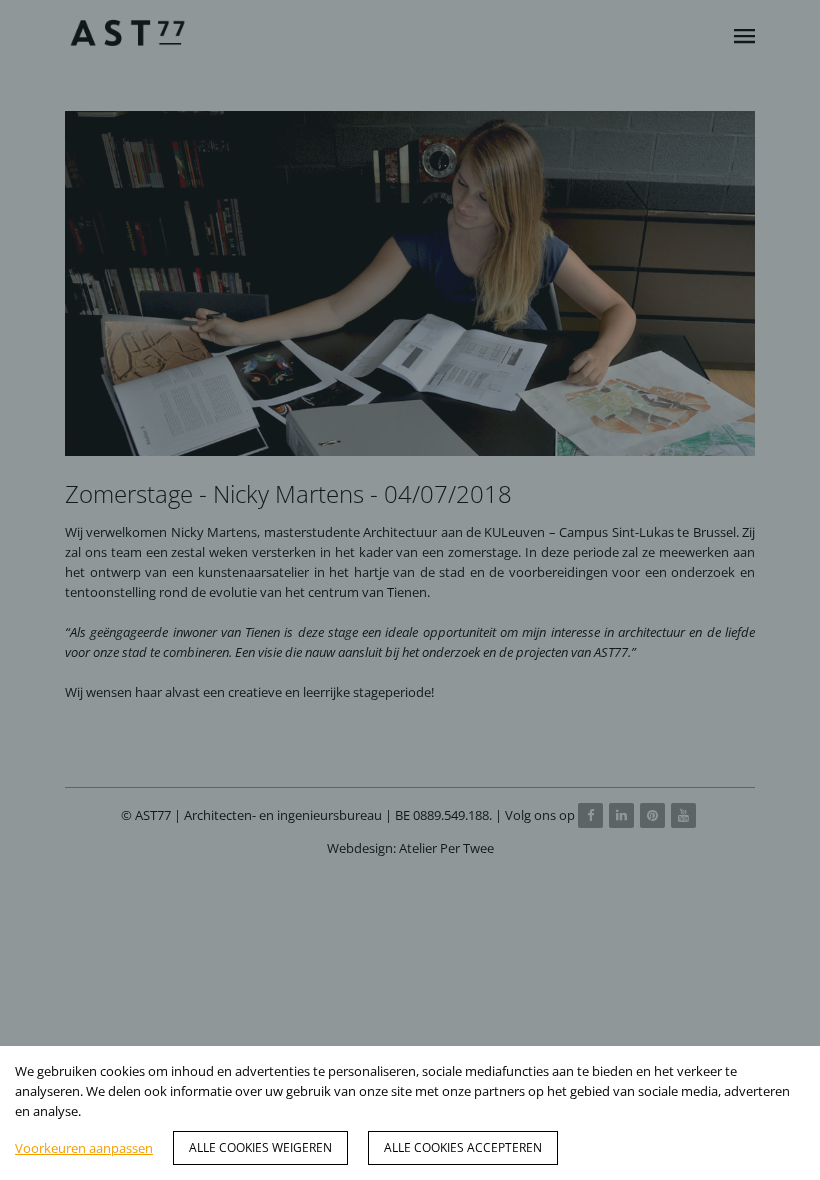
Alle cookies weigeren (260, 1147)
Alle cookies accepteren (463, 1147)
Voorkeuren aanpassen (84, 1148)
